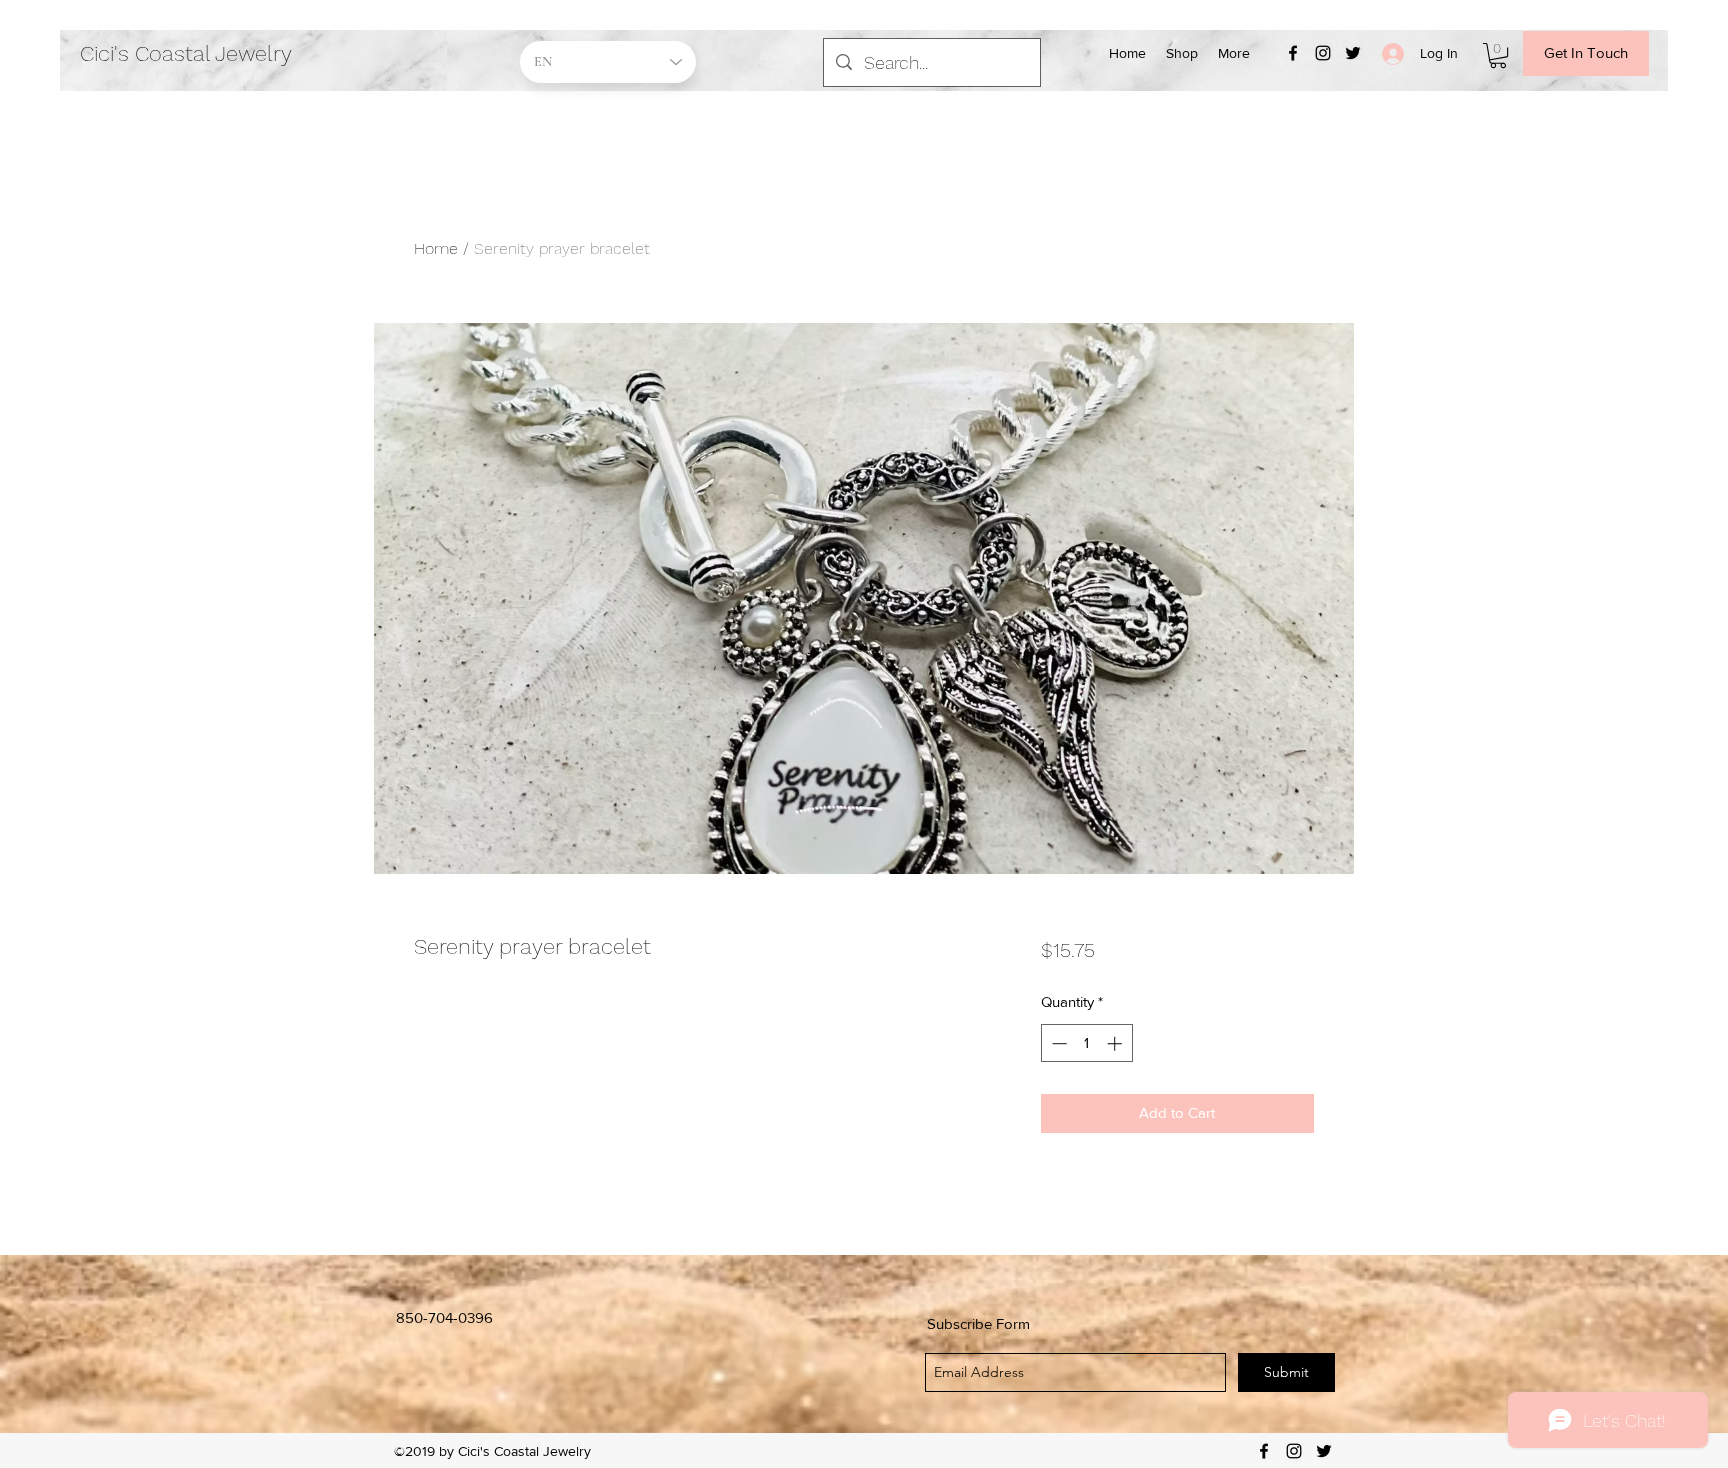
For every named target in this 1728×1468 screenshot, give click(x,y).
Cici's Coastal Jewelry (186, 53)
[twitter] (1353, 53)
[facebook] (1293, 53)
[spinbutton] (1086, 1043)
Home (436, 248)
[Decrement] (1057, 1043)
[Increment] (1116, 1043)
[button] (1498, 55)
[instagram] (1323, 53)
